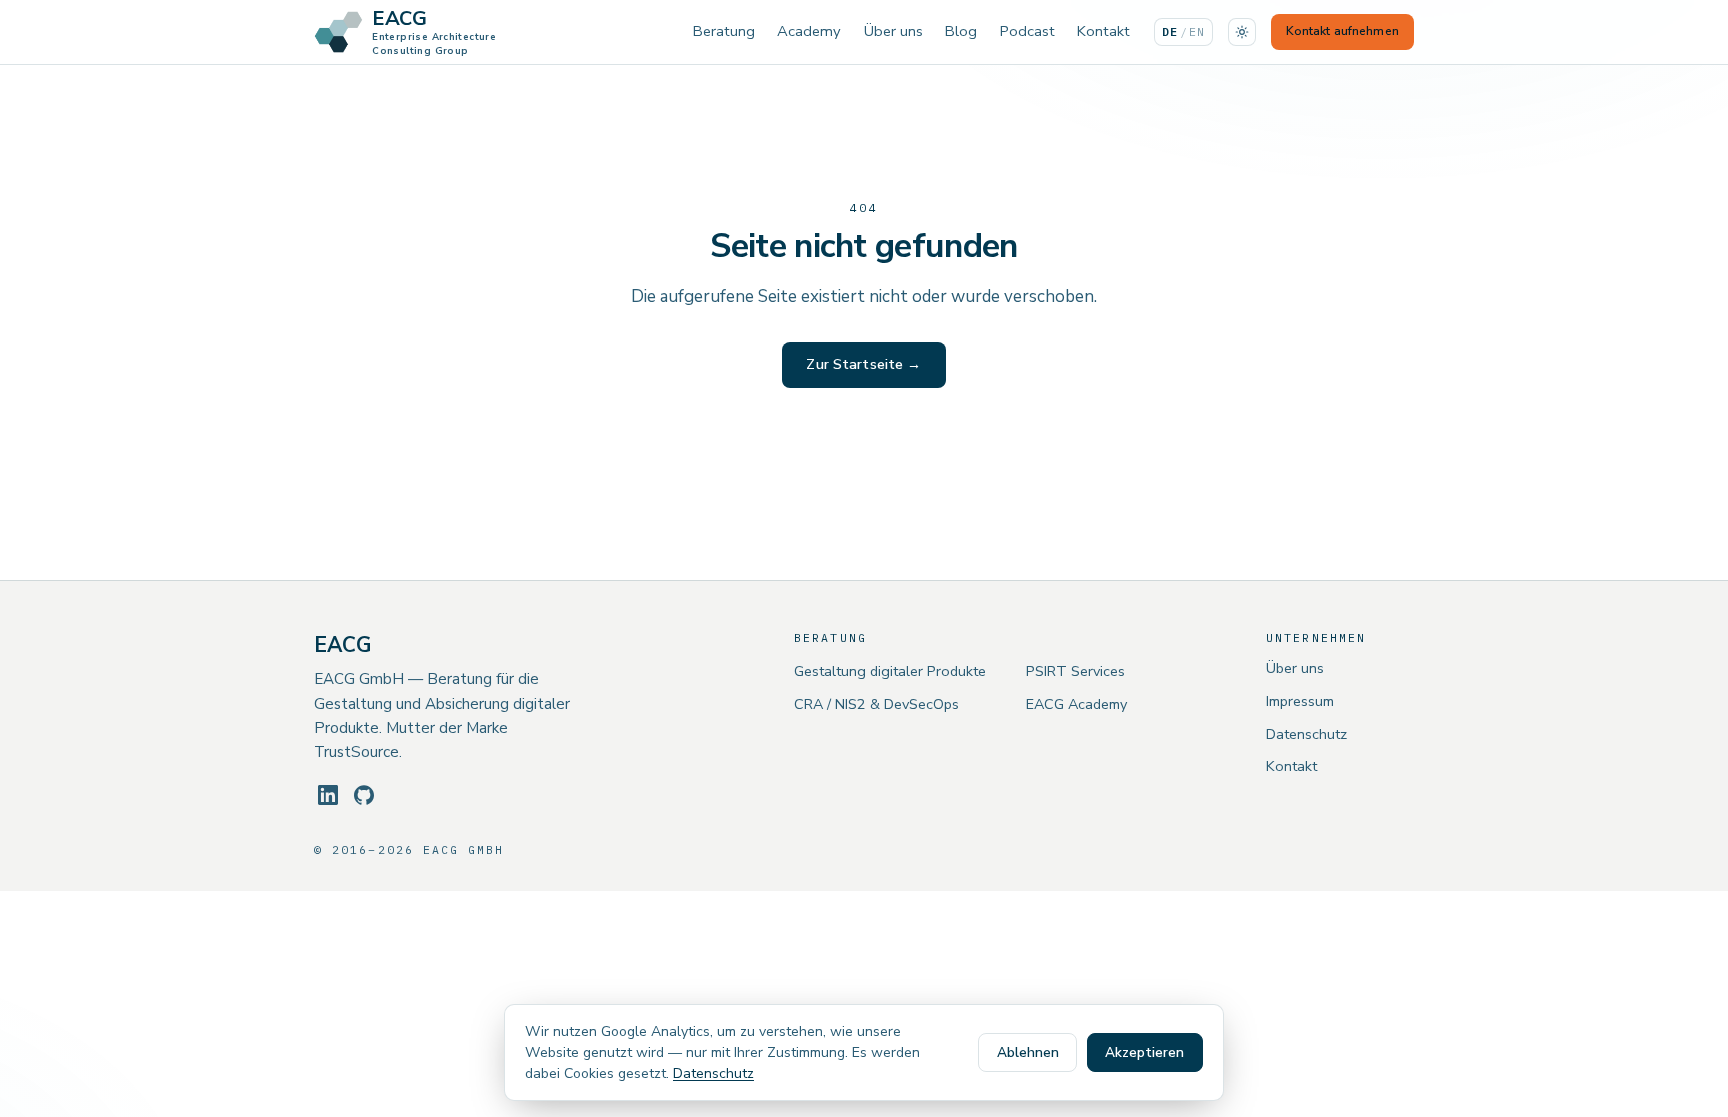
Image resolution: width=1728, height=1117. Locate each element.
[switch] (1242, 32)
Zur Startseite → (863, 364)
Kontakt (1103, 31)
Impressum (1300, 701)
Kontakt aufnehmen (1342, 31)
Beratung (724, 31)
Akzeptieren (1144, 1052)
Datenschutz (1306, 734)
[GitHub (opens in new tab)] (364, 795)
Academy (809, 31)
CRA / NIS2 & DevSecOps (876, 704)
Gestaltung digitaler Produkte (890, 671)
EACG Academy (1076, 704)
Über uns (893, 31)
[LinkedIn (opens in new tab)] (328, 795)
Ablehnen (1028, 1052)
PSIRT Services (1075, 671)
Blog (961, 31)
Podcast (1027, 31)
